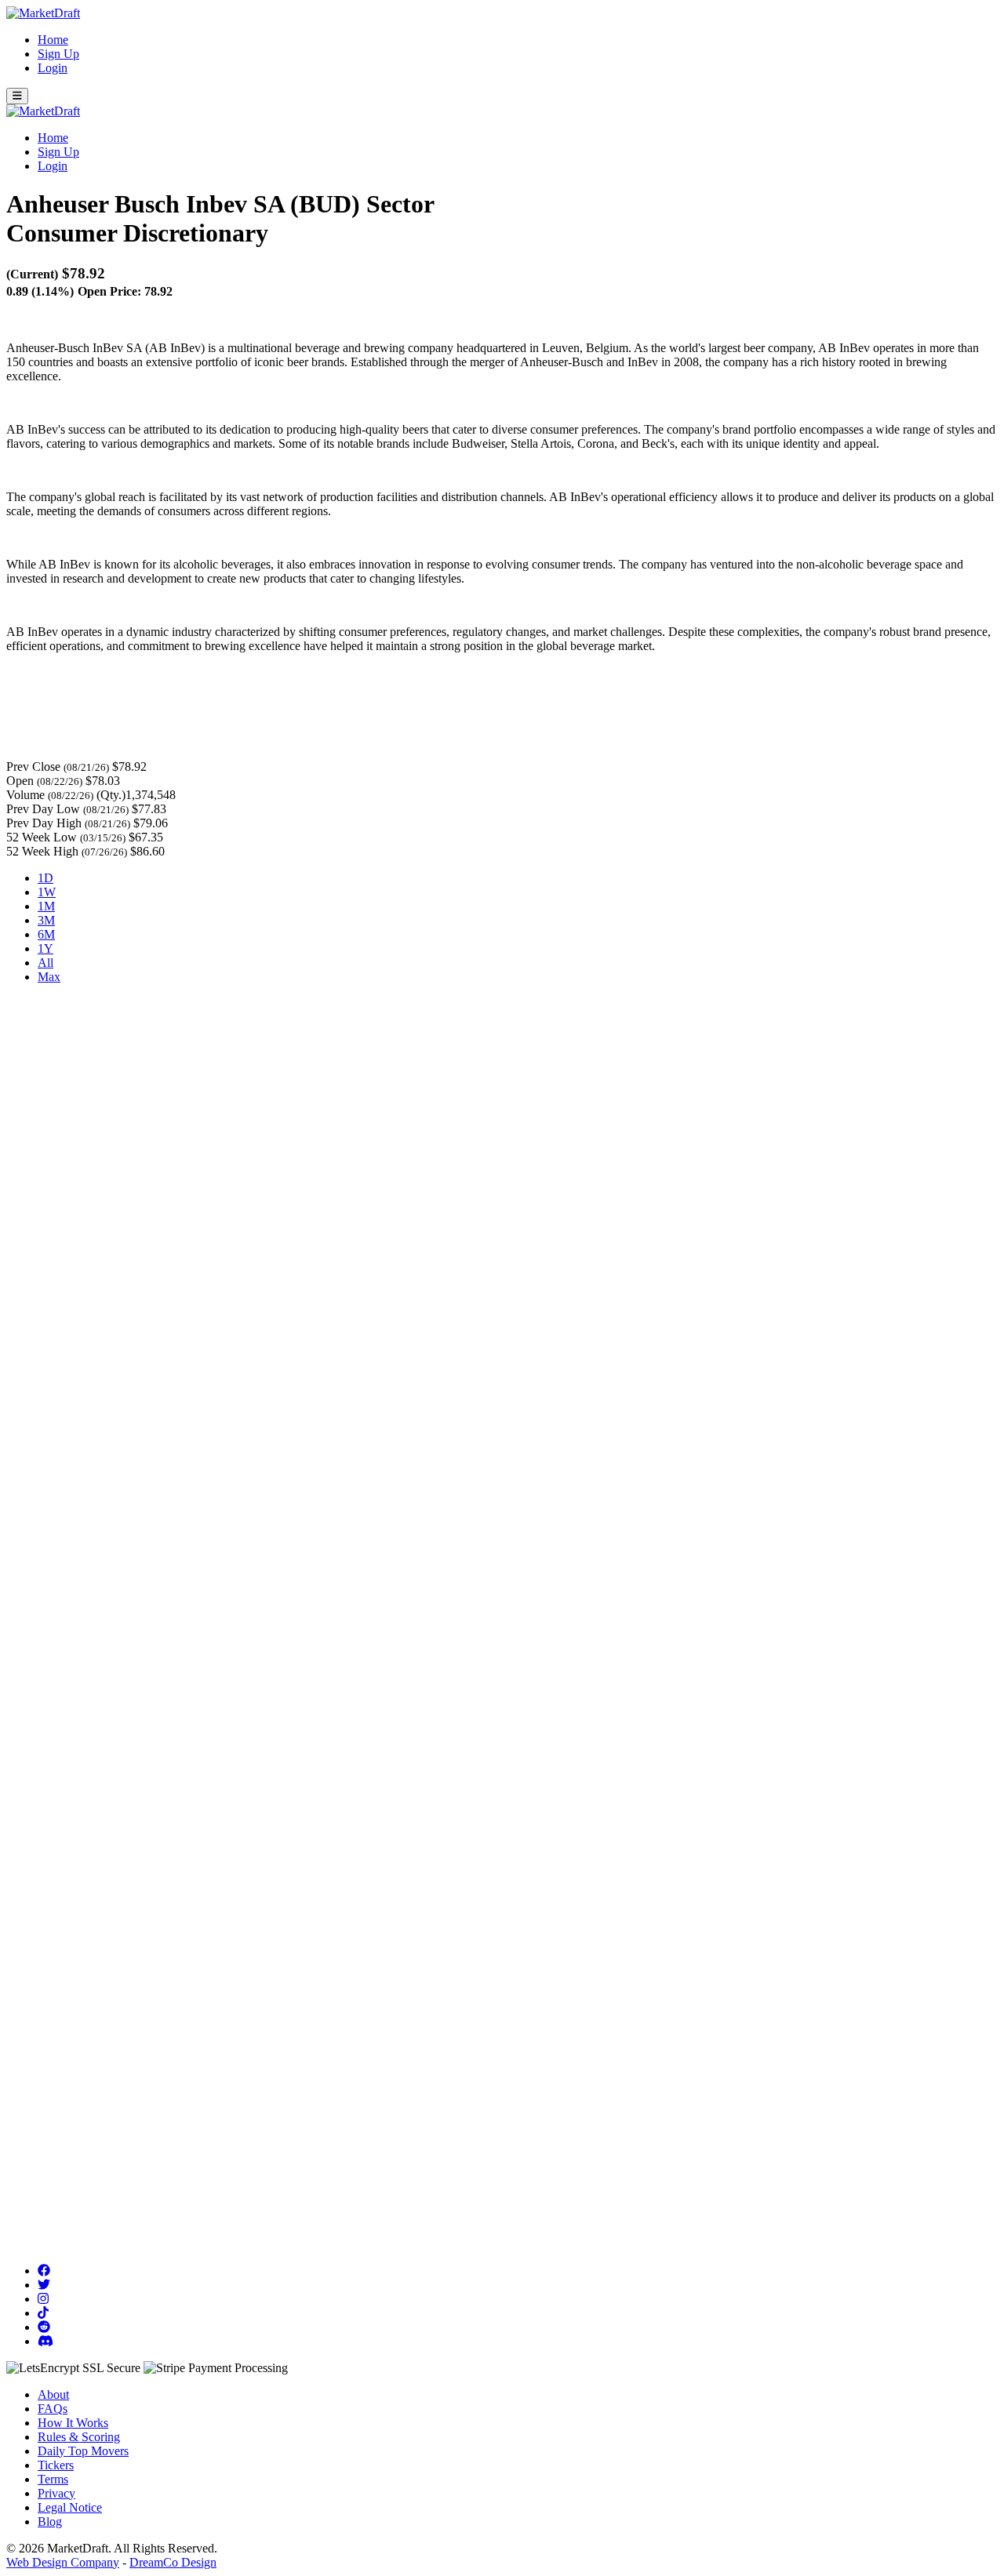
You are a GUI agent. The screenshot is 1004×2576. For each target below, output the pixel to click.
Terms (53, 2479)
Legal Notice (70, 2507)
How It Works (73, 2423)
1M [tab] (46, 906)
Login (53, 68)
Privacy (56, 2493)
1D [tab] (45, 878)
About (53, 2394)
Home (53, 40)
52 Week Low (42, 837)
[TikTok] (43, 2313)
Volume (25, 795)
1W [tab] (47, 892)
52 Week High (42, 851)
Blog (50, 2522)
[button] (17, 96)
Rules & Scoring (79, 2437)
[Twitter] (44, 2285)
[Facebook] (44, 2271)
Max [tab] (49, 977)
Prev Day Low (43, 809)
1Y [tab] (45, 948)
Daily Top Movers (83, 2451)
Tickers (56, 2465)
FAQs (53, 2409)
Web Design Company (63, 2562)
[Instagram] (43, 2299)
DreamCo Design (173, 2562)
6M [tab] (46, 934)
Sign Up (58, 54)
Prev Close (33, 767)
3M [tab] (46, 920)
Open (20, 781)
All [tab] (45, 963)
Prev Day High (44, 823)
